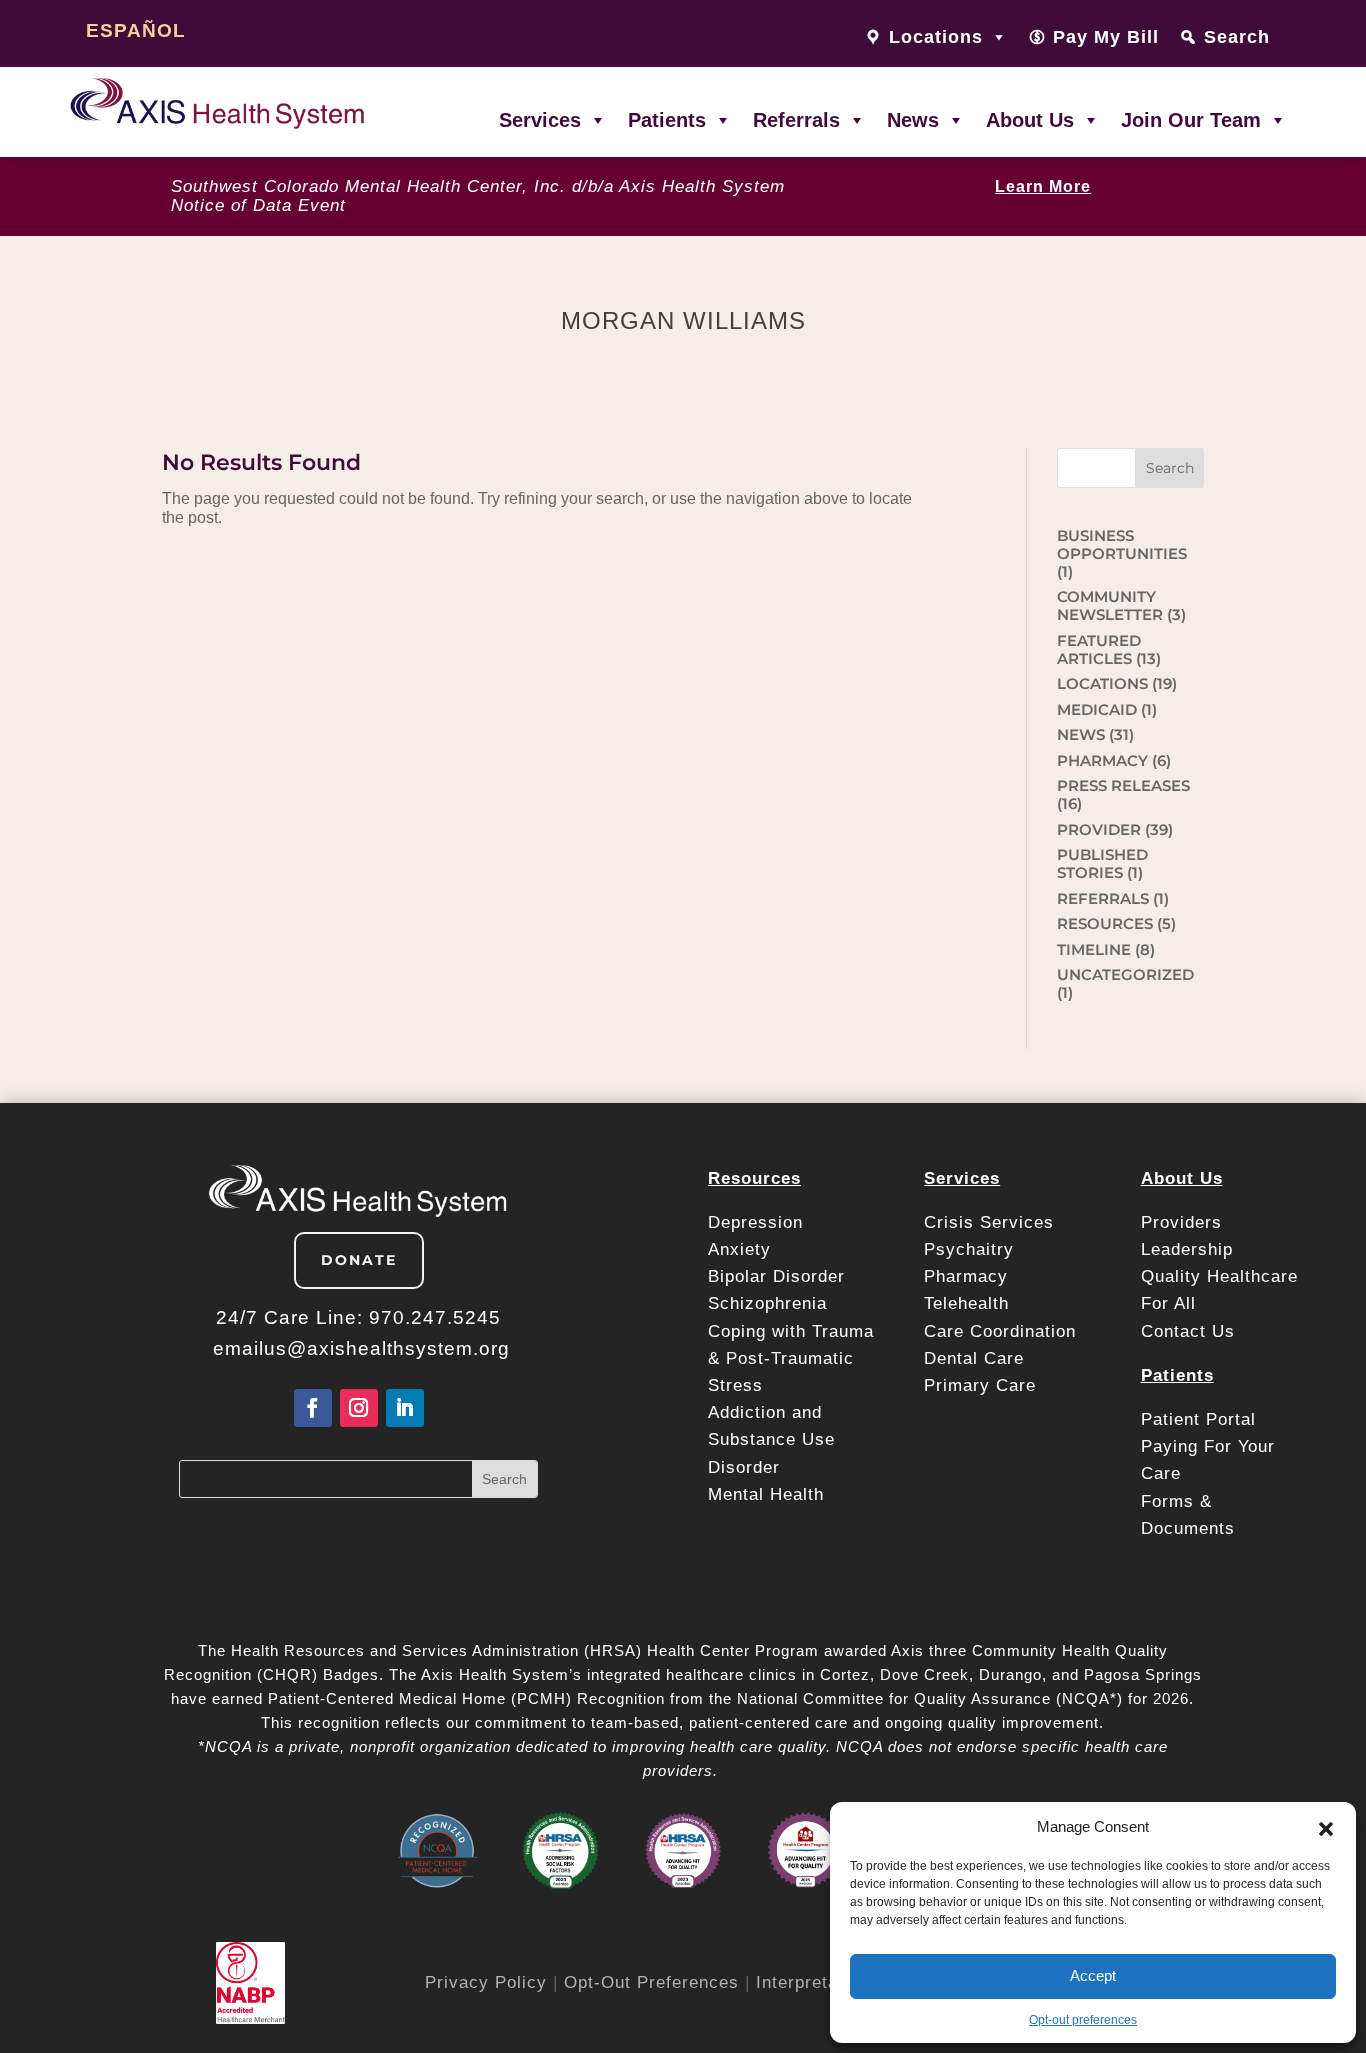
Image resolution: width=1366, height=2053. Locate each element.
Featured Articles (1099, 649)
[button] (1326, 1827)
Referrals (796, 120)
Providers (1184, 1222)
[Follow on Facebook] (313, 1408)
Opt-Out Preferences (651, 1982)
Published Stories (1102, 863)
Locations (1102, 683)
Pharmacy (966, 1276)
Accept (1093, 1975)
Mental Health (766, 1494)
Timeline (1094, 949)
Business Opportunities (1122, 544)
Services (540, 120)
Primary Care (980, 1385)
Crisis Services (992, 1222)
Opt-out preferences (1083, 2020)
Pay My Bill (1106, 37)
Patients (667, 120)
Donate (359, 1260)
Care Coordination (1000, 1331)
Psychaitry (969, 1249)
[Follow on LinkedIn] (405, 1408)
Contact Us (1188, 1331)
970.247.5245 (435, 1317)
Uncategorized (1125, 974)
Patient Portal (1201, 1419)
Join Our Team (1191, 120)
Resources (1105, 923)
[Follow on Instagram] (359, 1408)
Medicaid (1097, 709)
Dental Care (974, 1358)
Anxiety (739, 1249)
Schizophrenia (767, 1303)
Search (1237, 37)
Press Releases (1123, 785)
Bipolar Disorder (776, 1276)
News (913, 120)
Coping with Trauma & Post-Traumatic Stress (791, 1358)
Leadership (1187, 1249)
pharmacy (1102, 760)
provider (1099, 829)
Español (136, 30)
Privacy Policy (486, 1982)
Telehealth (966, 1303)
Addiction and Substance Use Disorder (771, 1439)
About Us (1030, 120)
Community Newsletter (1110, 605)
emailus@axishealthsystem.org (361, 1348)
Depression (758, 1222)
